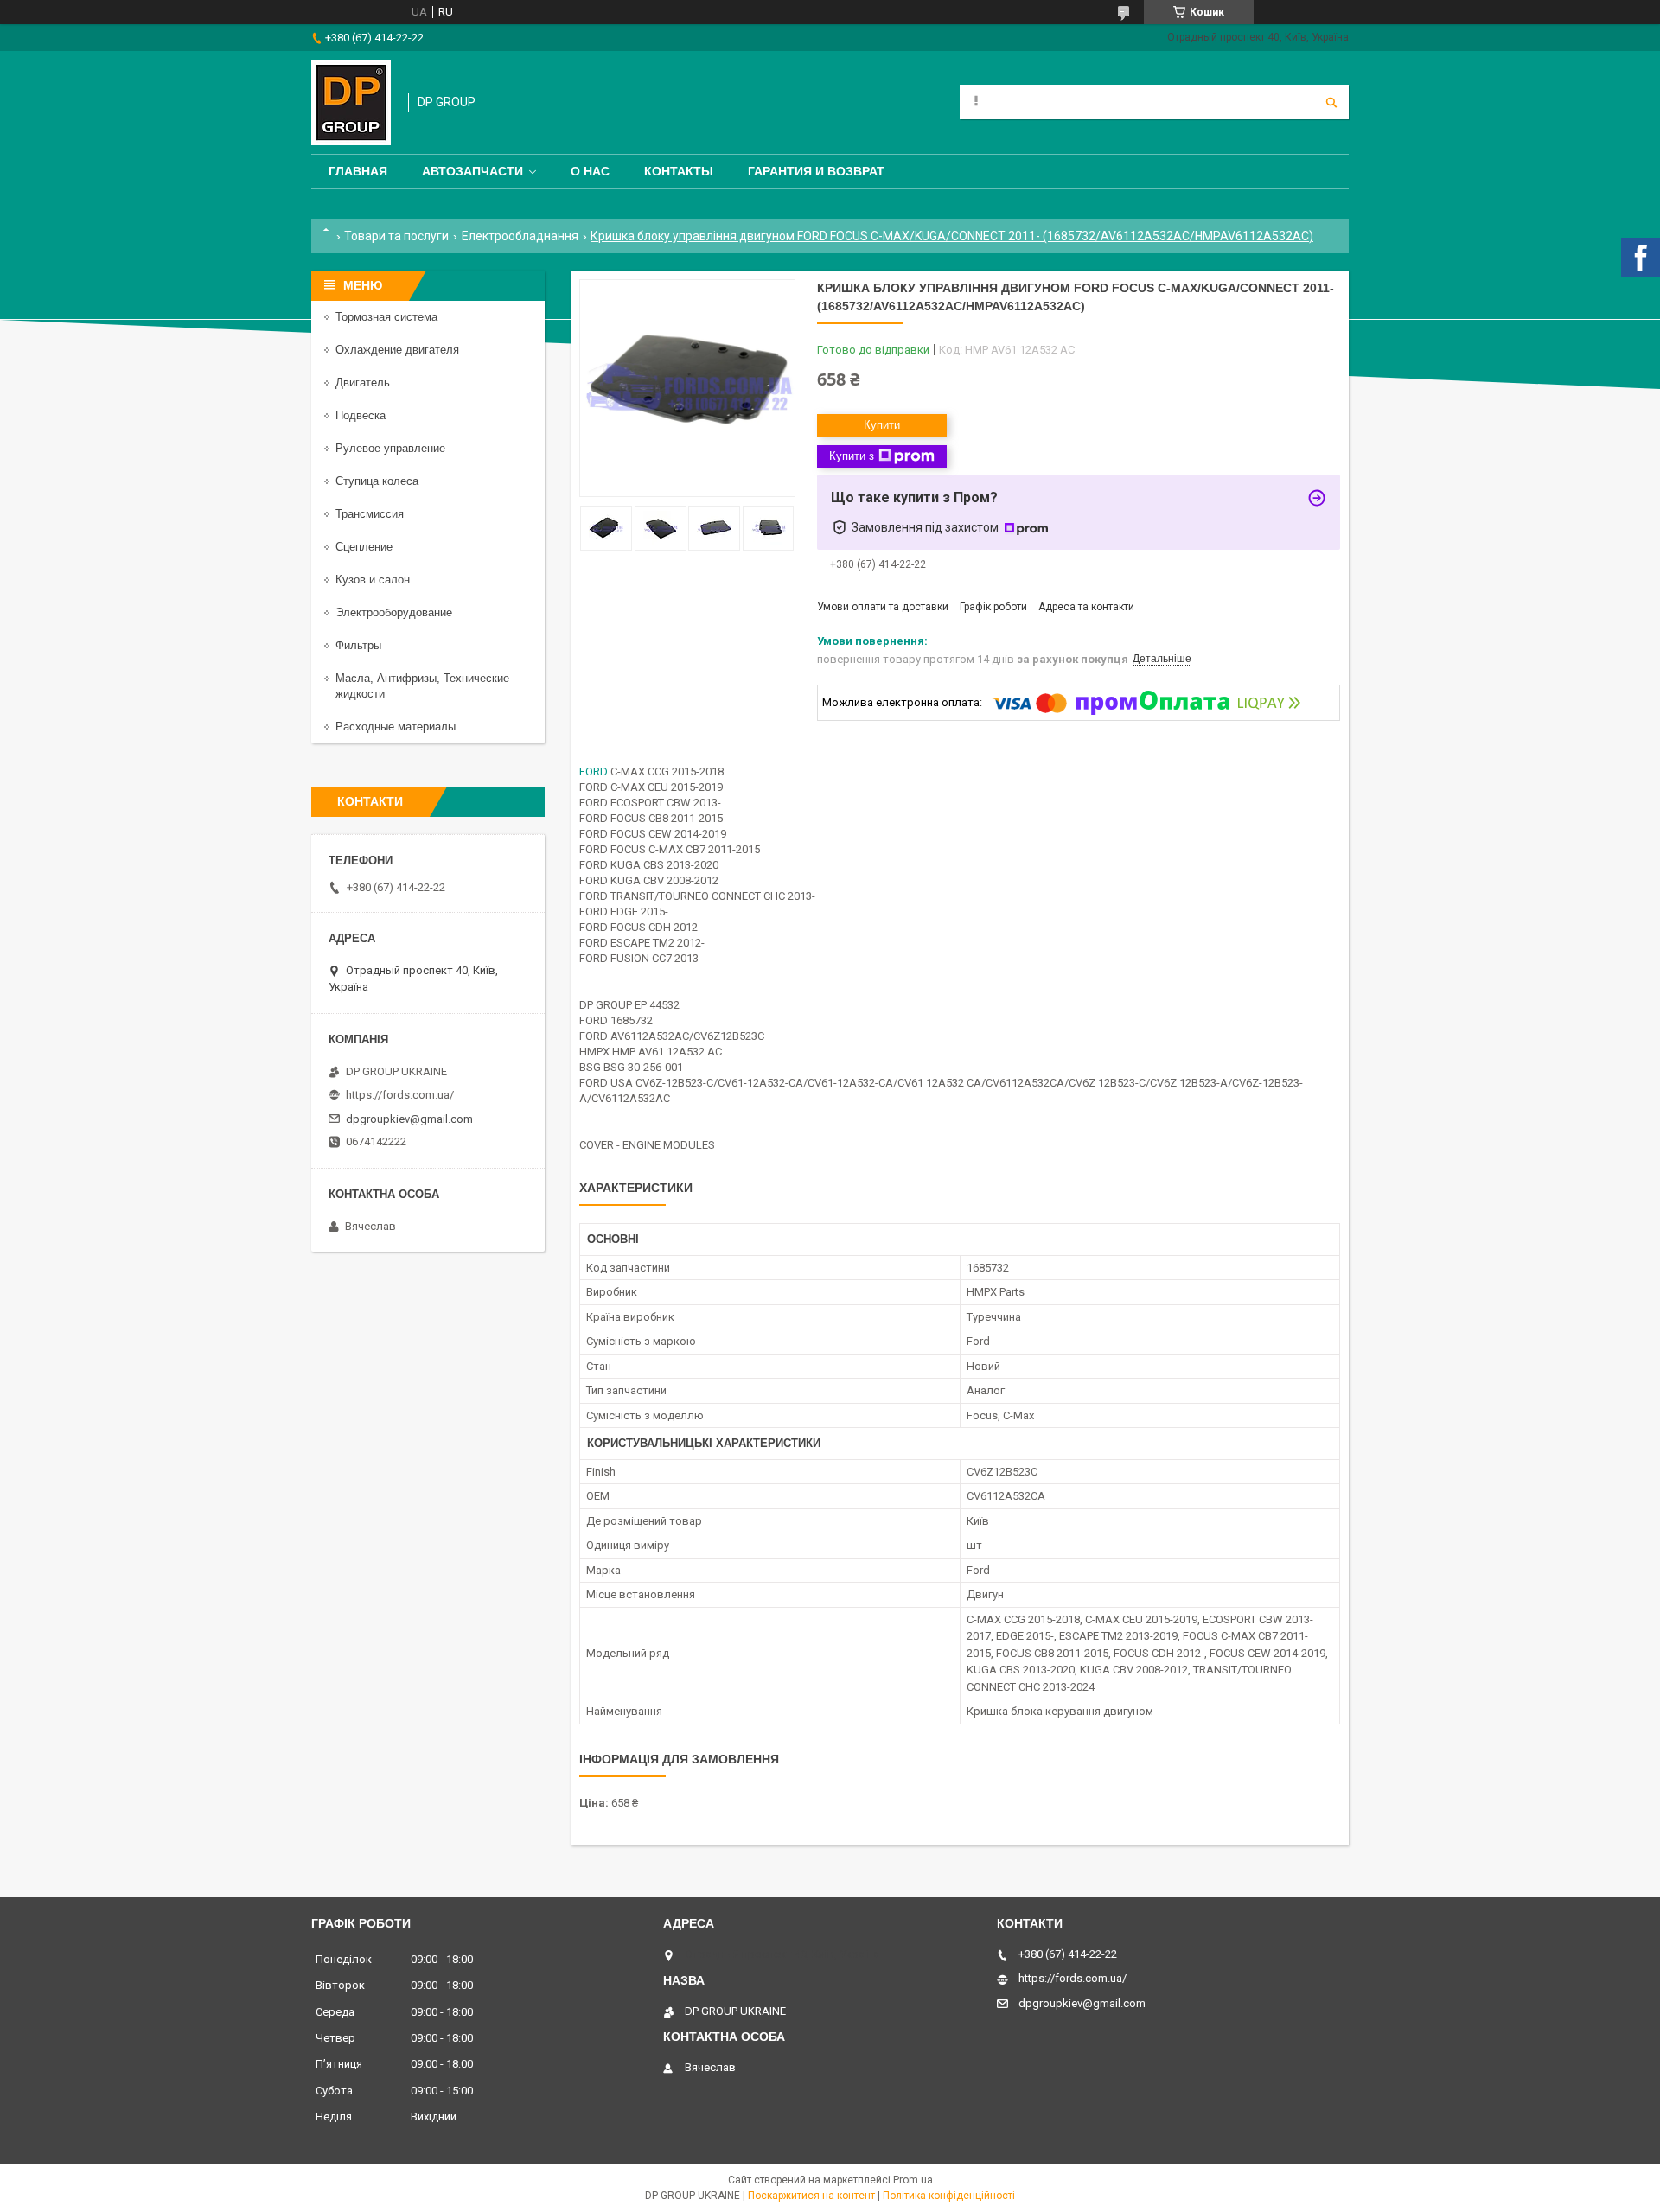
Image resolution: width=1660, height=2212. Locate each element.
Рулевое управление (390, 448)
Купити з (852, 456)
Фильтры (358, 645)
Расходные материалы (396, 727)
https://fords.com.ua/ (400, 1095)
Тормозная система (386, 317)
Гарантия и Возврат (816, 171)
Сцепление (364, 547)
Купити (882, 425)
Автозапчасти (472, 171)
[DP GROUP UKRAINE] (351, 102)
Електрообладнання (520, 236)
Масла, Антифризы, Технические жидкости (422, 686)
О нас (590, 171)
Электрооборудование (394, 612)
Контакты (679, 171)
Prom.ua (913, 2180)
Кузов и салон (373, 580)
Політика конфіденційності (949, 2196)
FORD (594, 771)
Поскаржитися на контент (811, 2196)
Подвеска (361, 415)
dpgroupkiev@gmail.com (409, 1119)
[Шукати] (1331, 102)
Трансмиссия (370, 514)
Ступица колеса (377, 481)
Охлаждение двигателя (397, 350)
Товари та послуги (396, 236)
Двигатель (363, 382)
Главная (358, 171)
